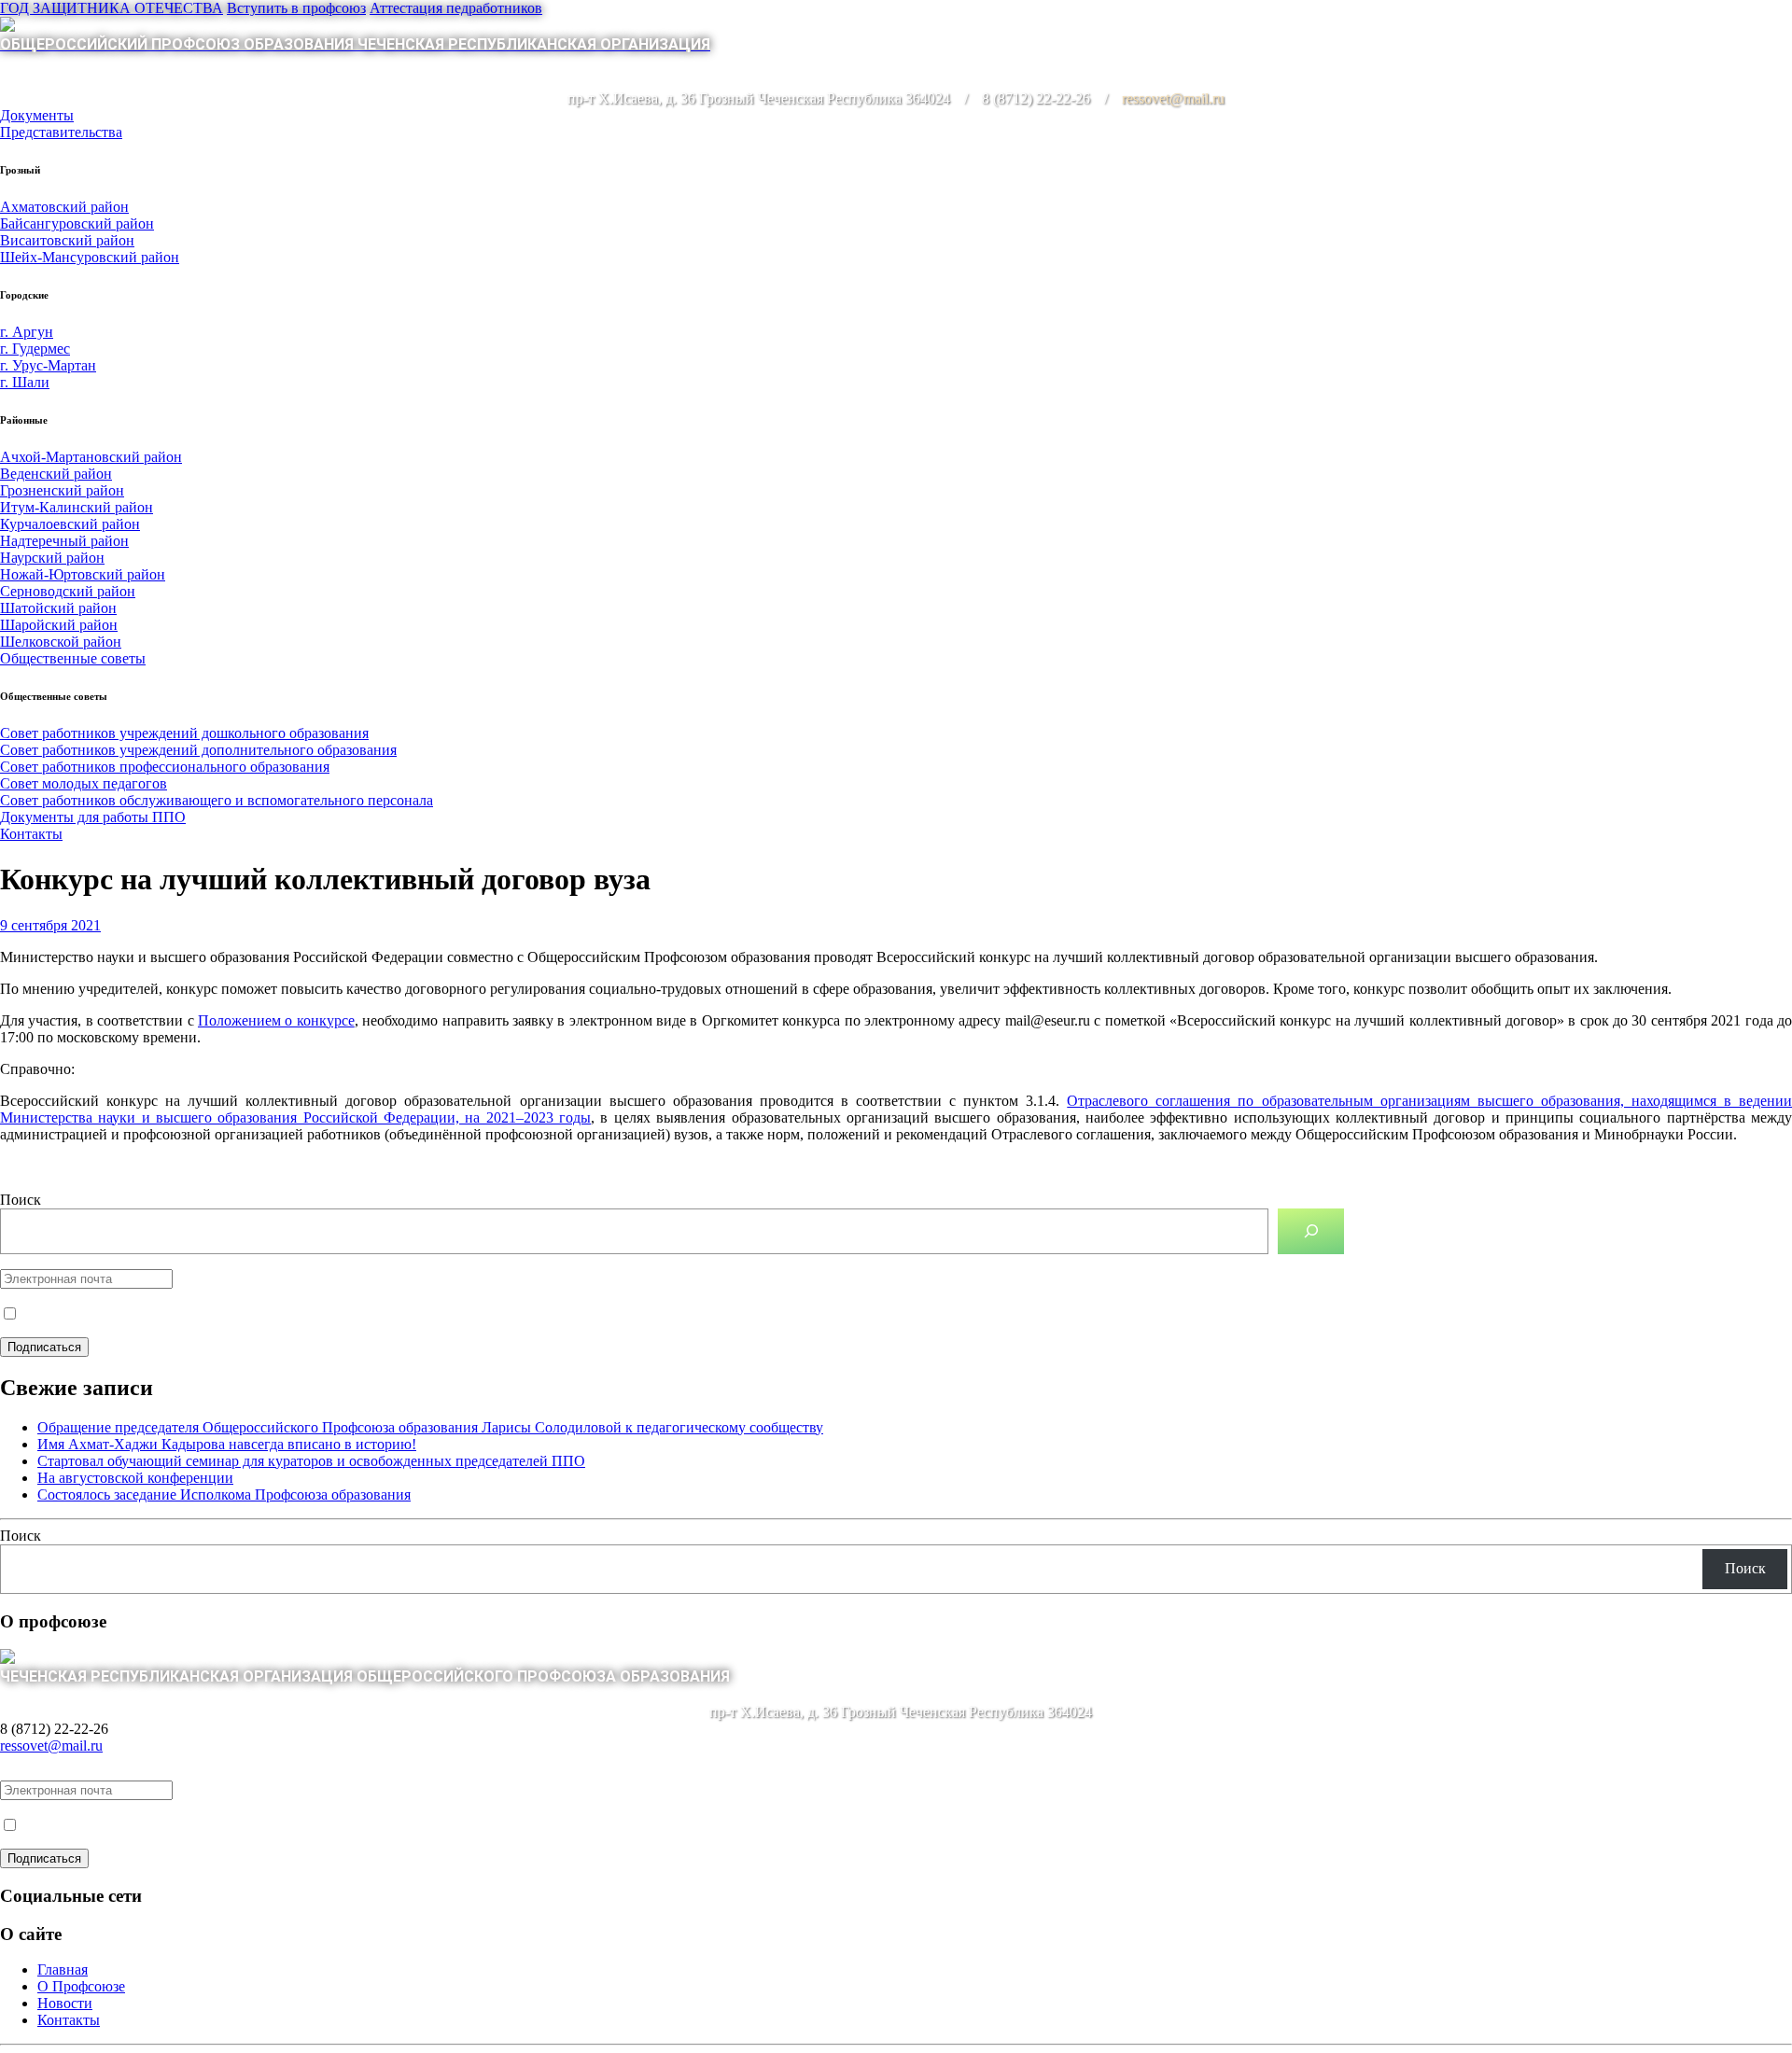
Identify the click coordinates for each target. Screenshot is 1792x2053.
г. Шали (25, 382)
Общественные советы (73, 658)
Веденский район (56, 474)
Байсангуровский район (77, 223)
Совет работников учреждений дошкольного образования (184, 733)
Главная (63, 1969)
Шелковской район (61, 642)
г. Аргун (27, 332)
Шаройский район (59, 625)
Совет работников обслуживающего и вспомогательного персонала (217, 800)
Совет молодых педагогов (84, 783)
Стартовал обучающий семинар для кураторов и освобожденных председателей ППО (311, 1461)
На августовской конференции (135, 1478)
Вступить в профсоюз (296, 8)
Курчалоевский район (70, 524)
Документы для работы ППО (93, 817)
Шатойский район (58, 608)
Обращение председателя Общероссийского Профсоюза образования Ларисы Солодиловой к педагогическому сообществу (430, 1427)
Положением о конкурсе (276, 1020)
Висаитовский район (67, 240)
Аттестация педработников (456, 8)
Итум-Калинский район (77, 507)
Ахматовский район (64, 207)
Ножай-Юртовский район (83, 574)
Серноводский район (68, 591)
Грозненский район (62, 490)
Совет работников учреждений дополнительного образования (198, 750)
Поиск (21, 1200)
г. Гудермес (35, 349)
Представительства (61, 132)
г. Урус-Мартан (48, 365)
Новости (65, 2003)
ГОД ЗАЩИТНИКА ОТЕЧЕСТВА (112, 8)
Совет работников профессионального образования (165, 767)
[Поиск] (1311, 1231)
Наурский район (52, 558)
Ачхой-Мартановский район (91, 457)
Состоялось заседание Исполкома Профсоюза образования (224, 1494)
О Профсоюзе (81, 1986)
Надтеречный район (64, 541)
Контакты (31, 834)
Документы (37, 115)
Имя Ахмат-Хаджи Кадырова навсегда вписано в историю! (227, 1444)
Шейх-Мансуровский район (90, 257)
